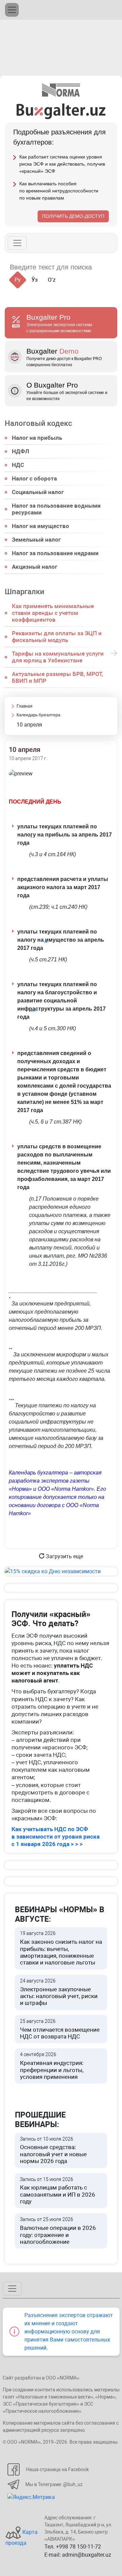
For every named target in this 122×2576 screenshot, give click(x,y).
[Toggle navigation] (12, 10)
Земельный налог (36, 540)
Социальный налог (38, 492)
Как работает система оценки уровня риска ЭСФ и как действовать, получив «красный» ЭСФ (62, 164)
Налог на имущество (40, 526)
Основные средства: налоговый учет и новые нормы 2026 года (53, 2150)
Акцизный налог (35, 567)
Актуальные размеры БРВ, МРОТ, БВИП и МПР (57, 677)
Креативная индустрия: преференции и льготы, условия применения (52, 2066)
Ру (18, 280)
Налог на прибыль (37, 438)
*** (33, 1012)
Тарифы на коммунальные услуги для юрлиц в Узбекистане (58, 657)
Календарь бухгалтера (38, 715)
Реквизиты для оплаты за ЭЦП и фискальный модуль (57, 637)
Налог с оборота (34, 478)
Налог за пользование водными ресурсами (56, 509)
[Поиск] (105, 267)
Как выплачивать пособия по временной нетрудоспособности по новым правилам (59, 191)
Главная (25, 706)
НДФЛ (21, 451)
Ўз (35, 280)
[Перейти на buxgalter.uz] (61, 111)
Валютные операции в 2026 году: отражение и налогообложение (58, 2231)
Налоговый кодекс (38, 423)
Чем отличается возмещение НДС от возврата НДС (60, 2029)
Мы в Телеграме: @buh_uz (54, 2484)
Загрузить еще (64, 1556)
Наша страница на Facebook (57, 2469)
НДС (18, 465)
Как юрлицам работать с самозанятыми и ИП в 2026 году (58, 2191)
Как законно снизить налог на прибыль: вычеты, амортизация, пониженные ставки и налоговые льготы (61, 1948)
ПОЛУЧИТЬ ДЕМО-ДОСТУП (73, 216)
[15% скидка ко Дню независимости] (61, 1571)
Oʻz (52, 280)
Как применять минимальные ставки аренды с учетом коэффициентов (53, 613)
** (46, 943)
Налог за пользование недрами (55, 553)
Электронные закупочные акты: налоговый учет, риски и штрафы (59, 1992)
